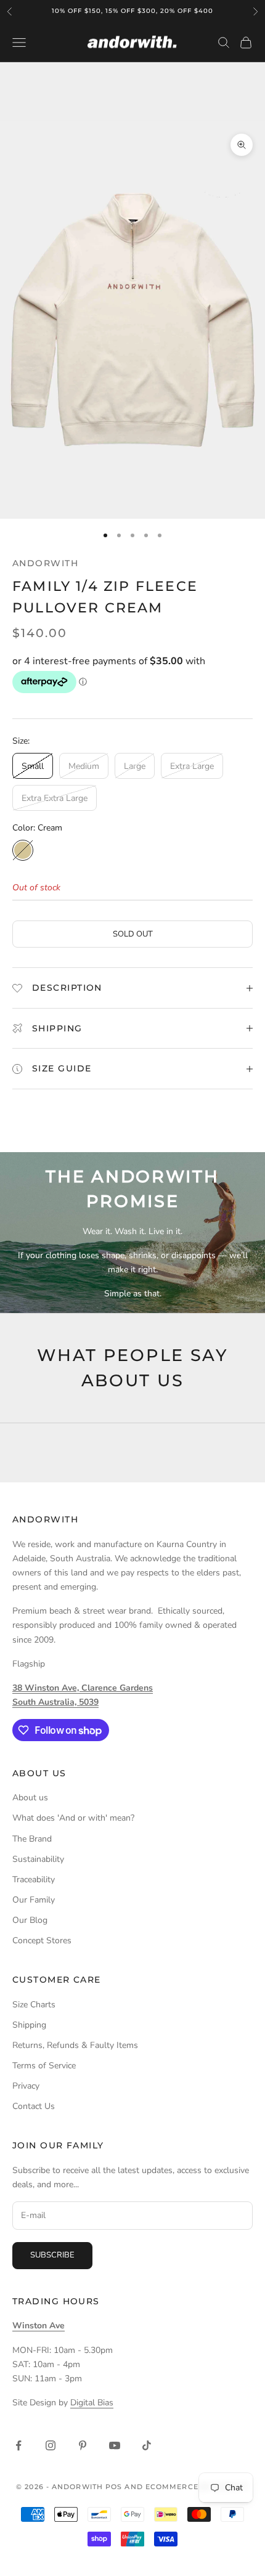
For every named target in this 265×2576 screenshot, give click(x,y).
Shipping (29, 2025)
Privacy (26, 2086)
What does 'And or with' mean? (73, 1818)
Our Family (34, 1900)
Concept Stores (42, 1940)
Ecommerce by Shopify (197, 2487)
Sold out (133, 934)
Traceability (34, 1879)
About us (30, 1798)
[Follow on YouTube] (115, 2445)
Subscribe (52, 2255)
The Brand (32, 1839)
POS (114, 2487)
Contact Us (34, 2106)
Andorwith (45, 563)
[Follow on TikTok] (147, 2445)
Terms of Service (44, 2066)
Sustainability (38, 1859)
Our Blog (30, 1920)
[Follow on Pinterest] (83, 2445)
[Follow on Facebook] (18, 2445)
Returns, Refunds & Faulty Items (75, 2045)
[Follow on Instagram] (51, 2445)
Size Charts (34, 2005)
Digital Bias (92, 2403)
